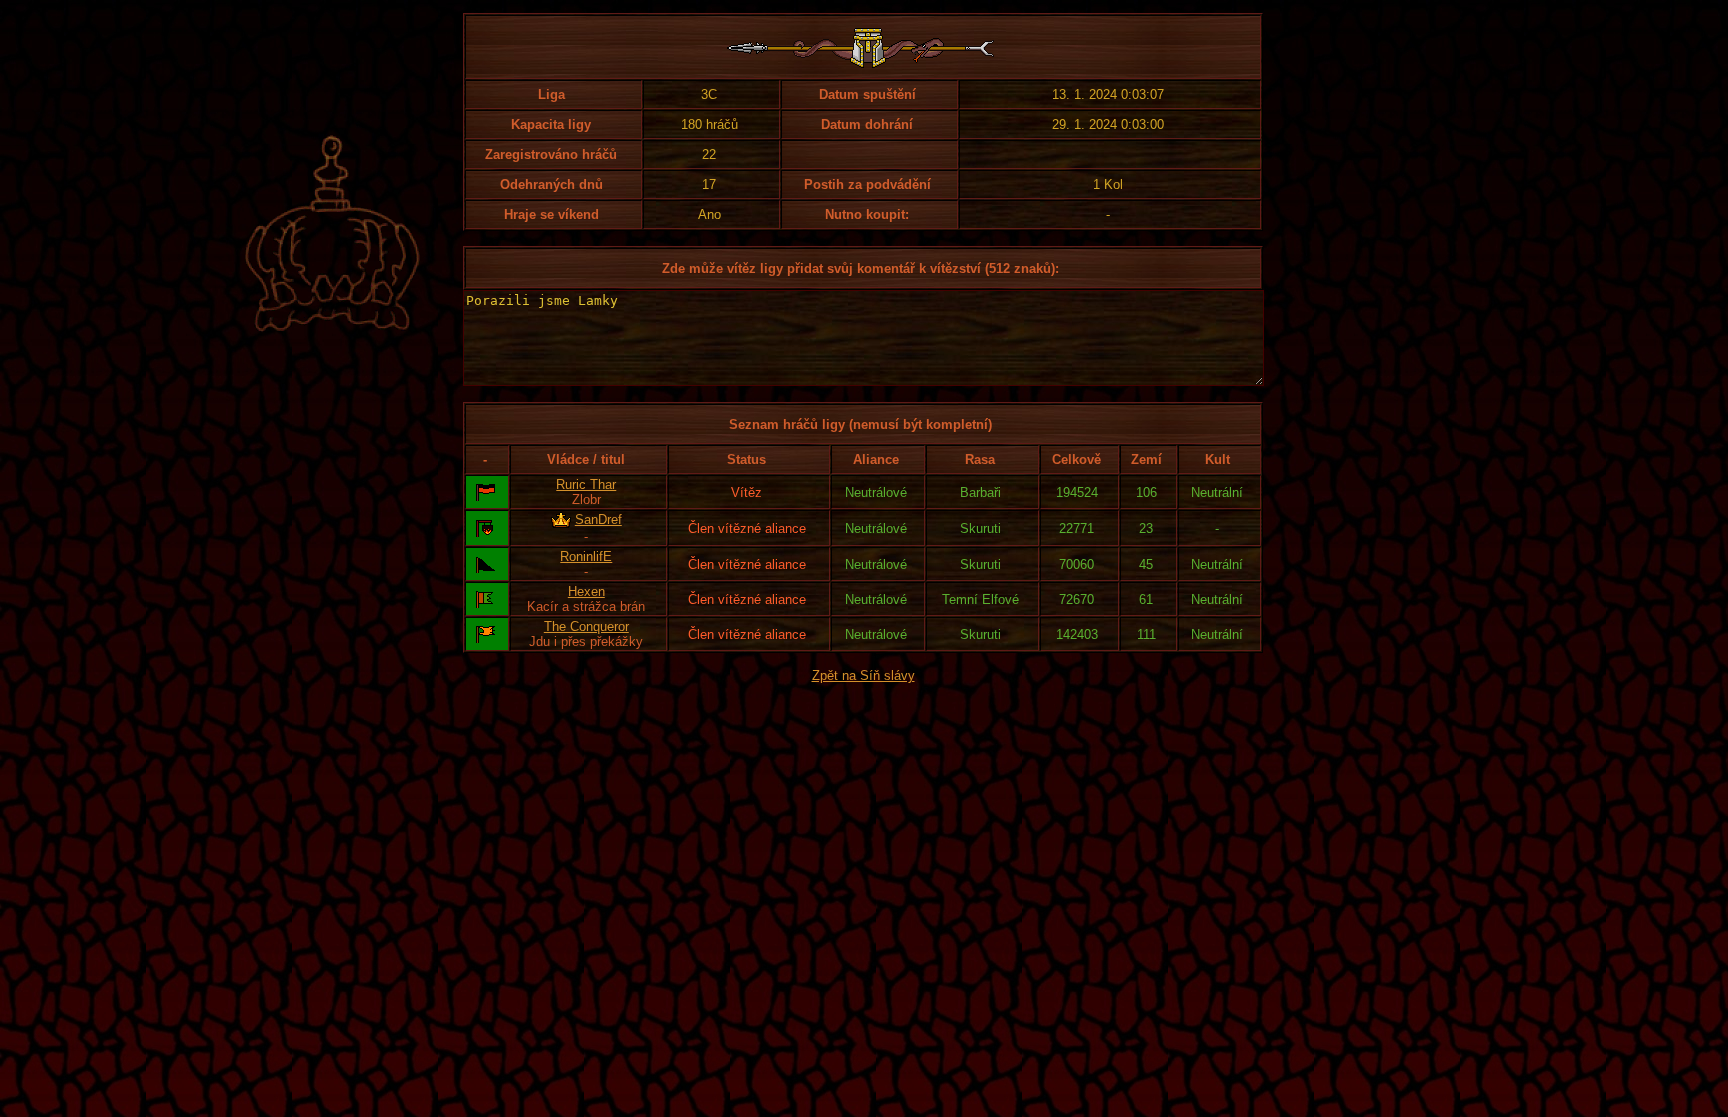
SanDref (598, 519)
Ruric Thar (586, 484)
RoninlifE (586, 556)
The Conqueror (586, 626)
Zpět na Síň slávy (863, 675)
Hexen (586, 591)
